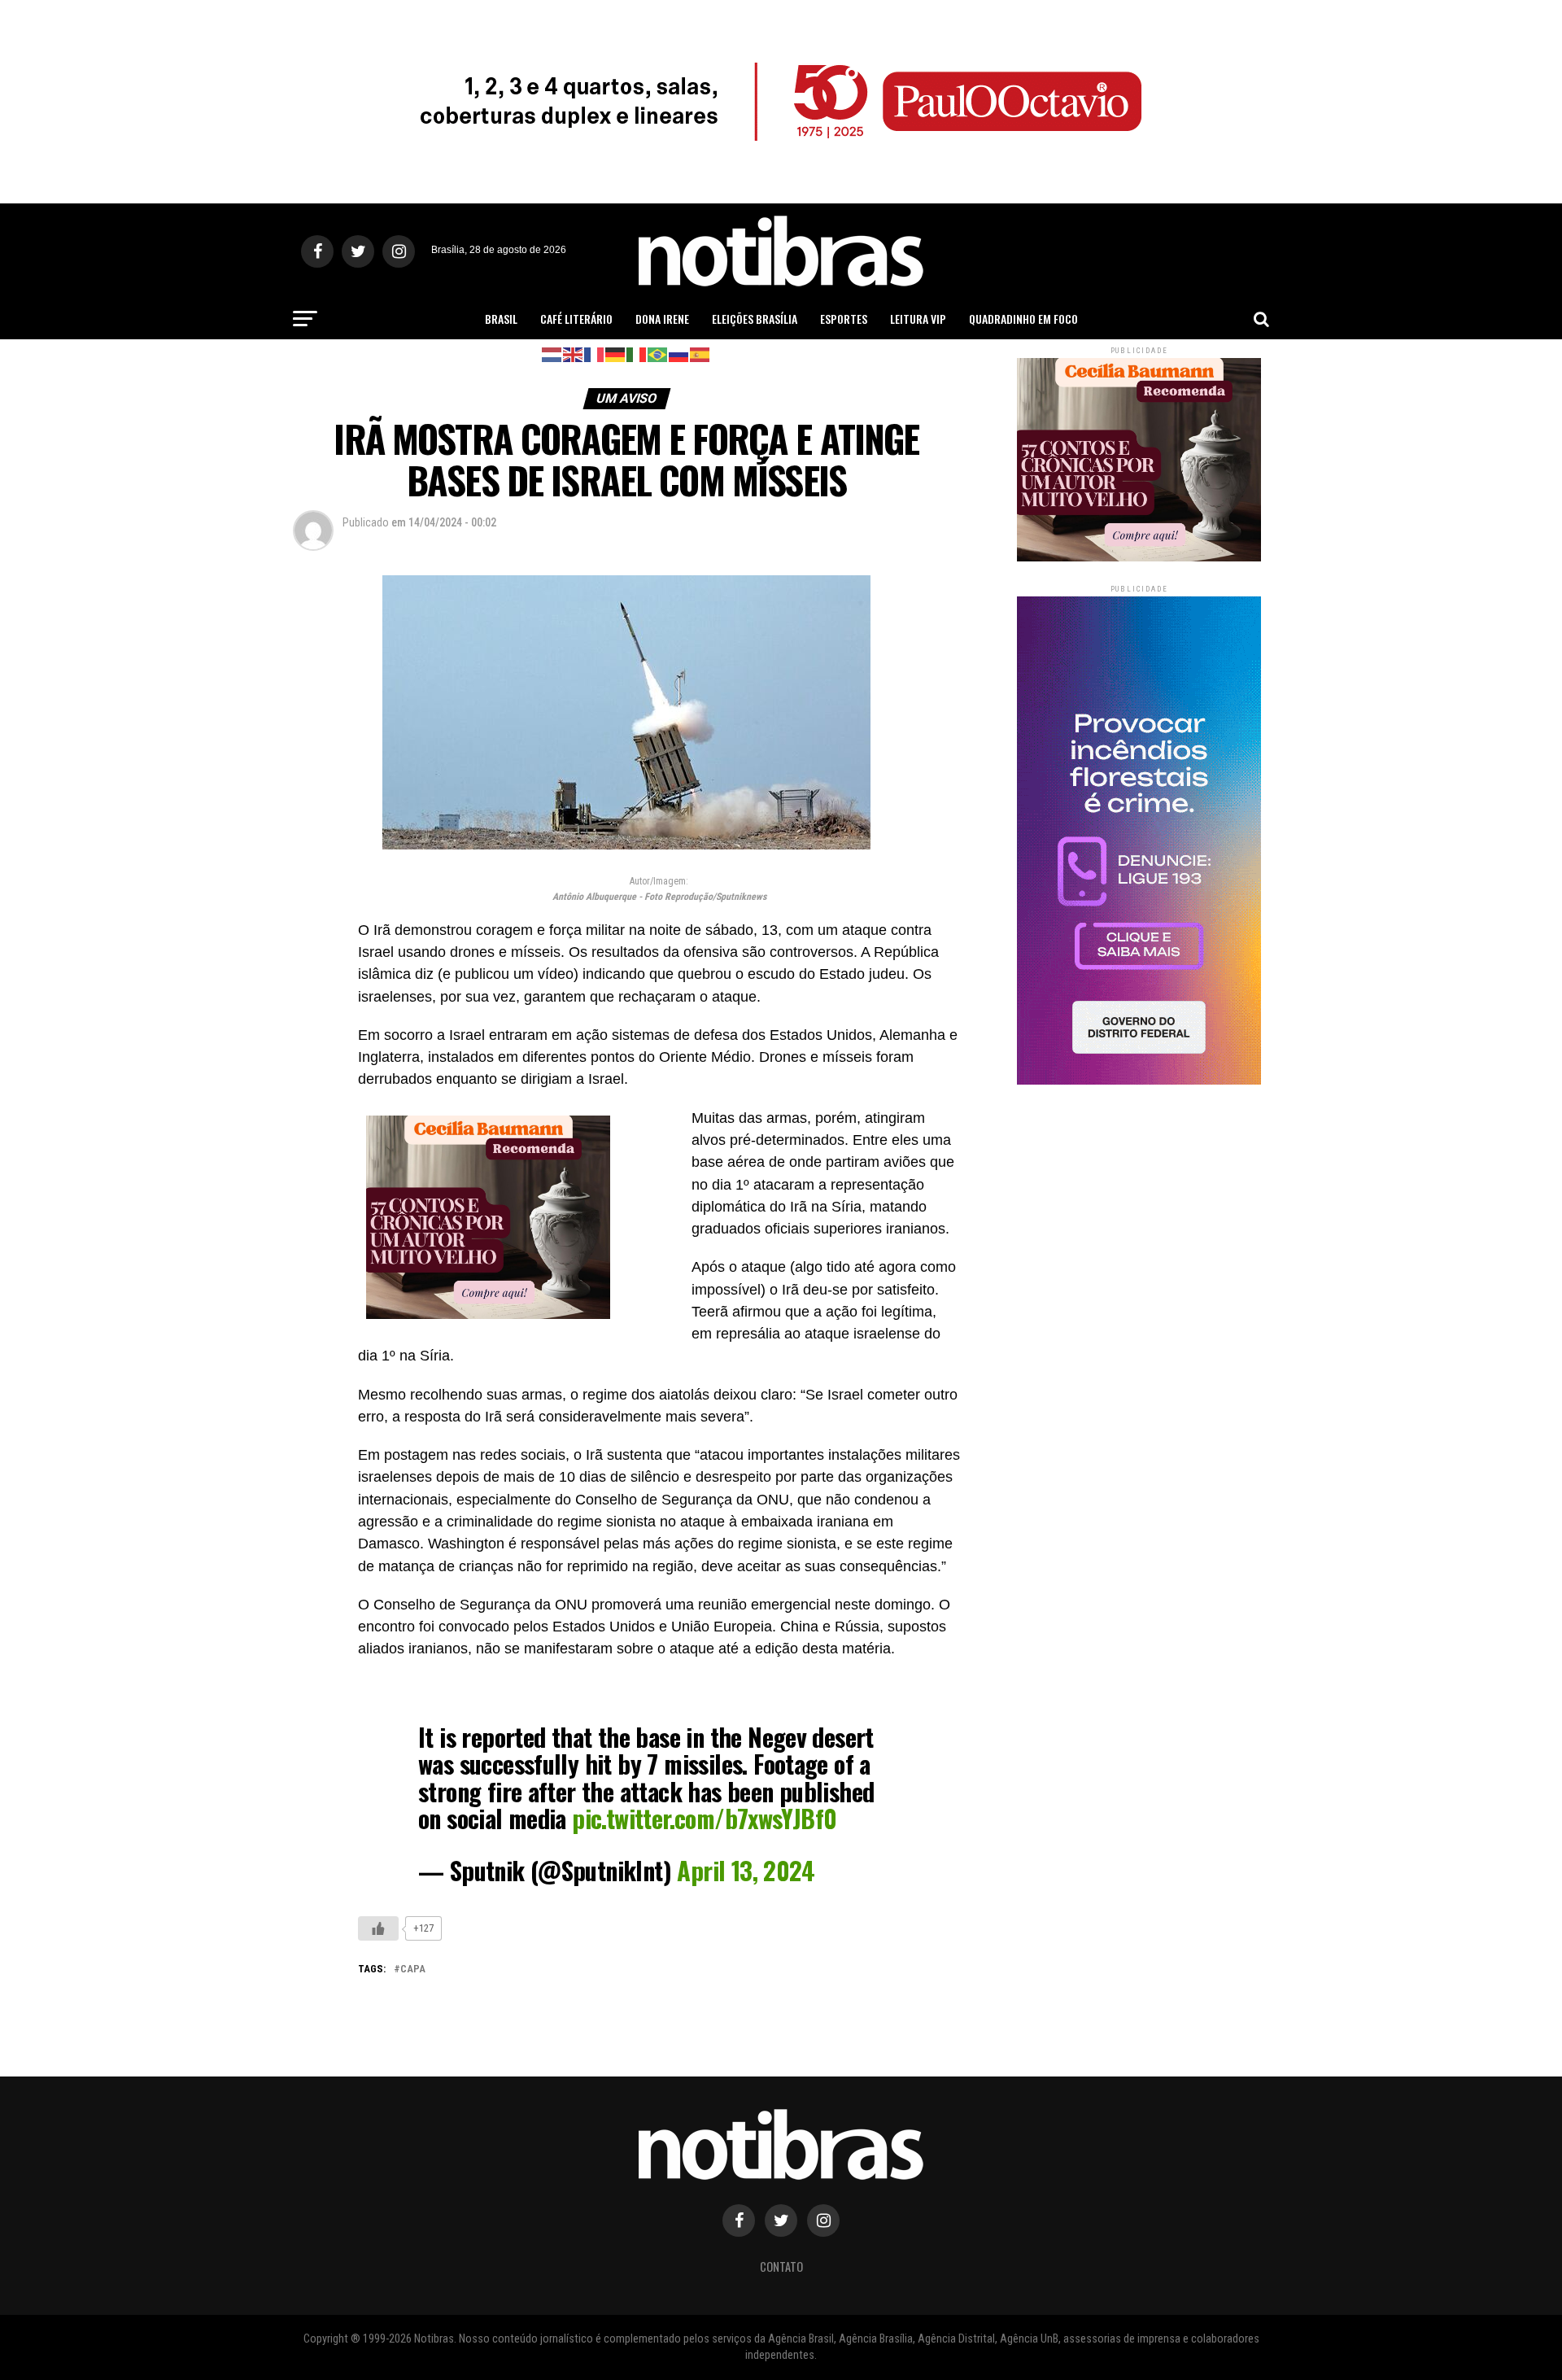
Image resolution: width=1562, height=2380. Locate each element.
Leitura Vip (918, 319)
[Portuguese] (658, 354)
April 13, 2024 (746, 1870)
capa (413, 1970)
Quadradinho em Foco (1023, 319)
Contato (781, 2266)
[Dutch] (552, 354)
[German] (616, 354)
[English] (574, 354)
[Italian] (637, 354)
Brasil (501, 319)
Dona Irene (662, 319)
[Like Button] (378, 1928)
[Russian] (679, 354)
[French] (595, 354)
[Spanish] (700, 354)
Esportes (844, 319)
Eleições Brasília (755, 319)
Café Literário (576, 319)
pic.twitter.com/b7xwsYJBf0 (704, 1818)
